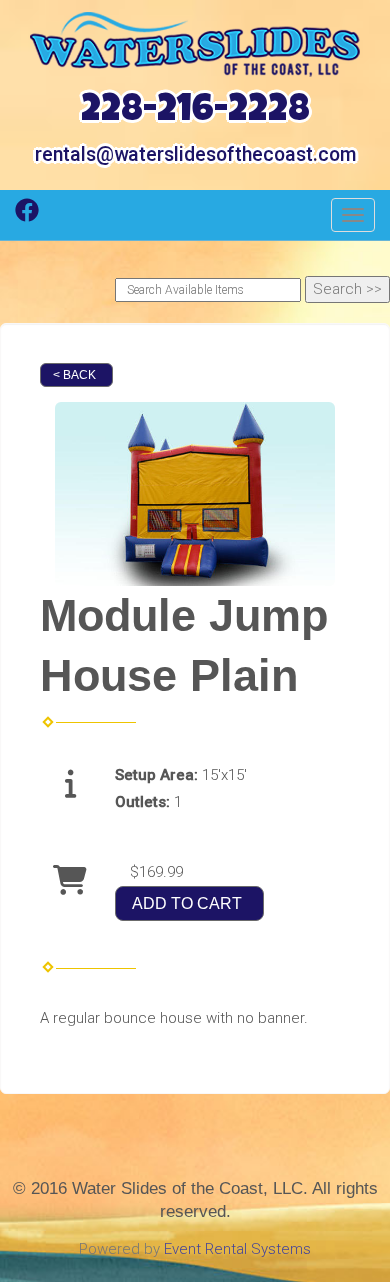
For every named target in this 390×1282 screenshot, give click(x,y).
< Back (74, 375)
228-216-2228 (195, 112)
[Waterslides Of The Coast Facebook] (27, 217)
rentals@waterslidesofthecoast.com (195, 154)
